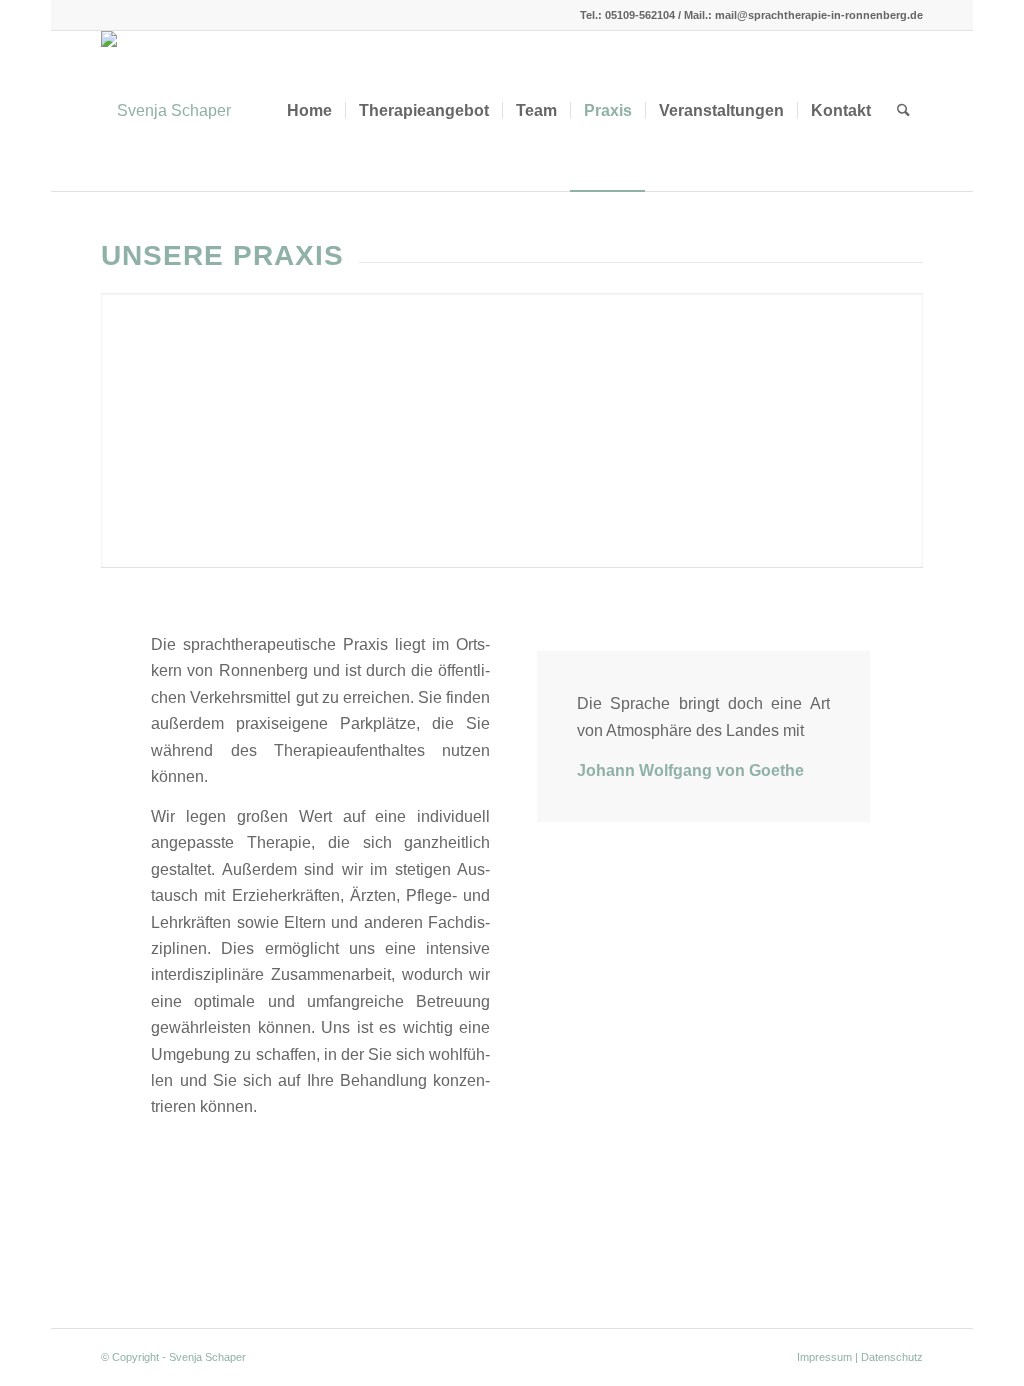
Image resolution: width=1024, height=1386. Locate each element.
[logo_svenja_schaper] (166, 111)
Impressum (824, 1357)
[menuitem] (309, 111)
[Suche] (903, 111)
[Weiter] (905, 410)
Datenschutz (892, 1357)
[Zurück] (118, 410)
